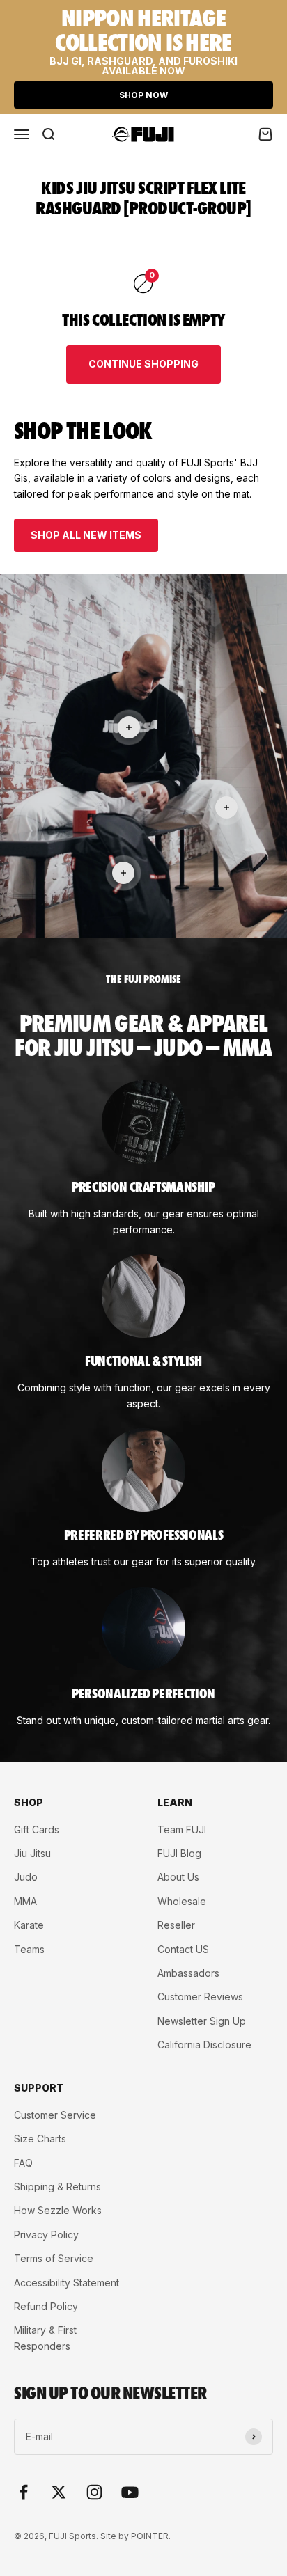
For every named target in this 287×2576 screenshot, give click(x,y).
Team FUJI (182, 1830)
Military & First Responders (45, 2338)
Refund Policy (46, 2306)
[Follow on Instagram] (94, 2492)
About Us (178, 1877)
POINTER (150, 2536)
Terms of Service (54, 2258)
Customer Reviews (200, 1997)
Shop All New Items (86, 535)
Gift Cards (37, 1830)
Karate (29, 1925)
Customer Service (55, 2115)
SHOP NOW (143, 95)
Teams (29, 1949)
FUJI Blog (179, 1853)
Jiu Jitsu (32, 1853)
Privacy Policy (46, 2235)
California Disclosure (204, 2045)
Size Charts (40, 2139)
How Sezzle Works (58, 2210)
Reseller (176, 1925)
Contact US (183, 1949)
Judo (26, 1877)
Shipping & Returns (57, 2187)
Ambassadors (188, 1973)
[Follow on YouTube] (130, 2492)
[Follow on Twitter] (59, 2492)
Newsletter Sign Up (202, 2021)
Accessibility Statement (67, 2283)
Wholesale (182, 1901)
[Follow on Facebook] (23, 2492)
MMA (25, 1901)
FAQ (23, 2163)
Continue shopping (143, 364)
